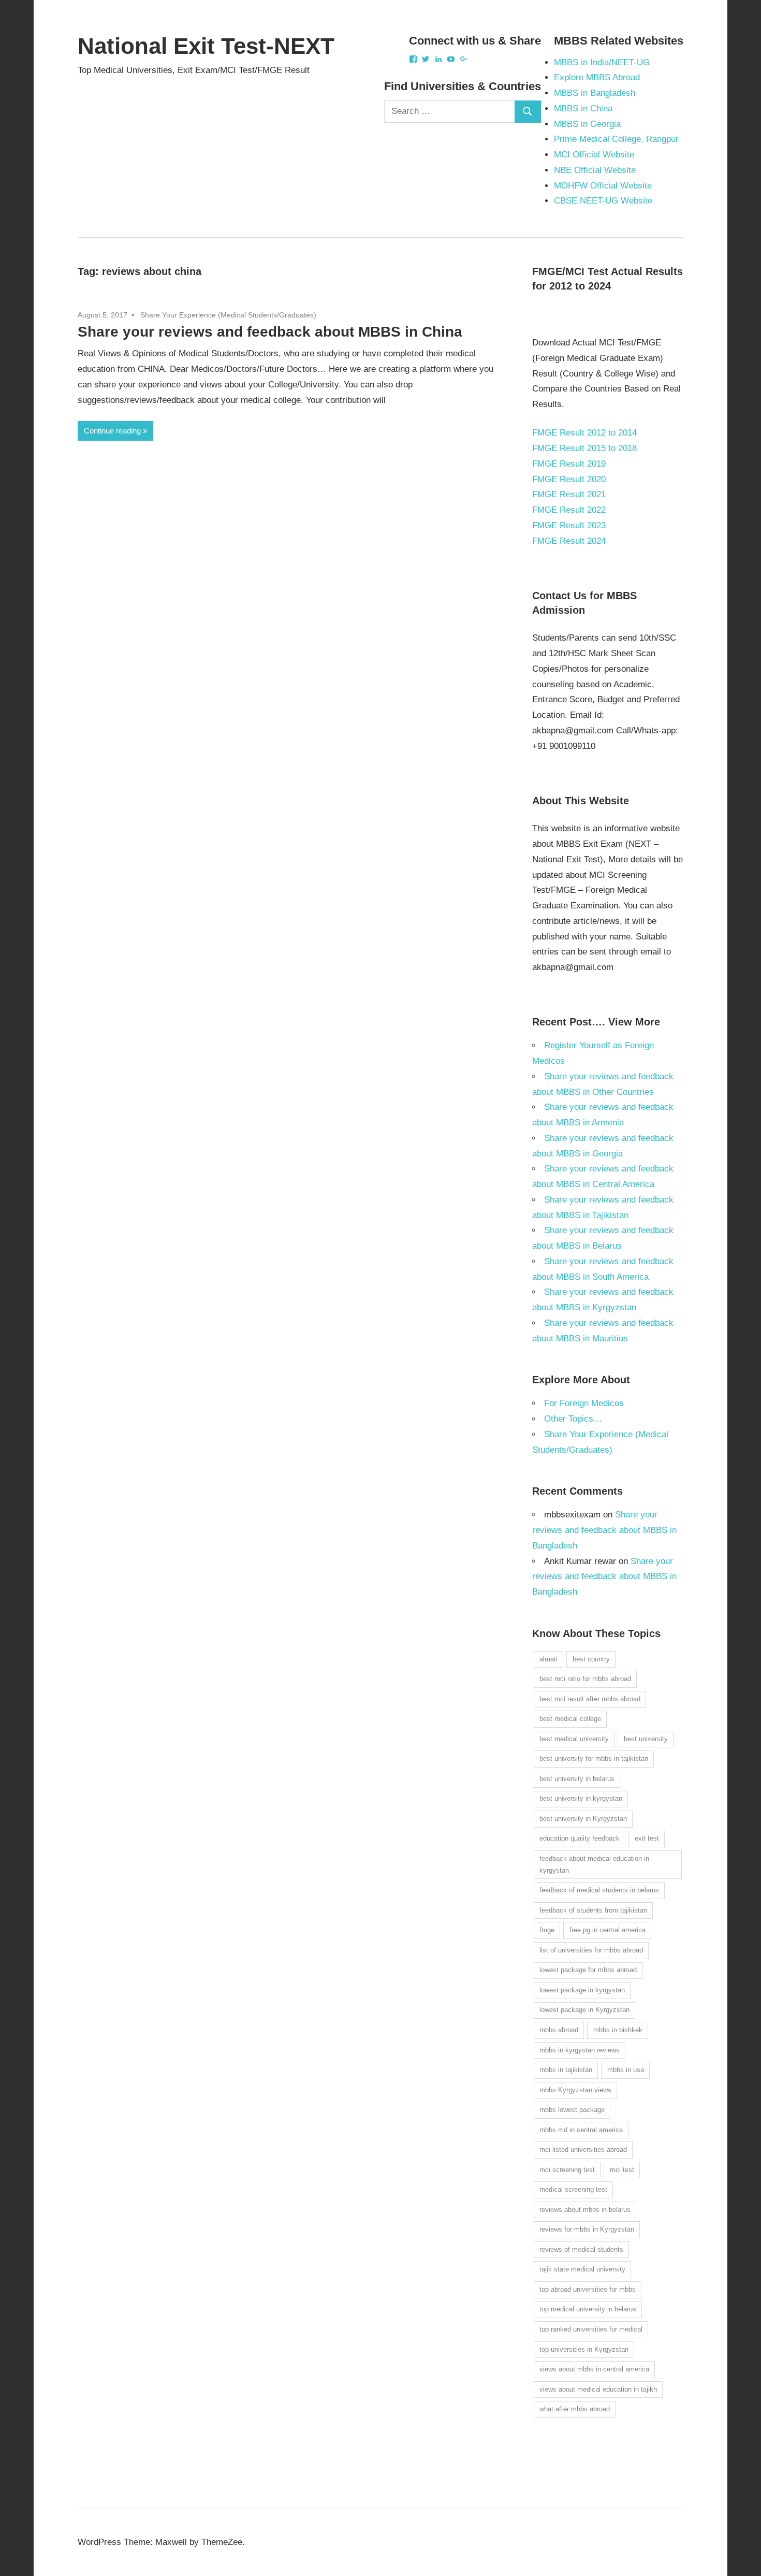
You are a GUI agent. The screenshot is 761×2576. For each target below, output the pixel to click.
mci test (622, 2170)
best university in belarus (577, 1779)
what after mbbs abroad (575, 2409)
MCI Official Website (594, 155)
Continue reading (112, 431)
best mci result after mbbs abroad (590, 1699)
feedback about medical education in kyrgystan (594, 1864)
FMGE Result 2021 (569, 494)
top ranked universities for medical (591, 2329)
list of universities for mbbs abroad (591, 1950)
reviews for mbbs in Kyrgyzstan (587, 2229)
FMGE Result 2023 (569, 525)
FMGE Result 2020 (569, 479)
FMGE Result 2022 (569, 510)
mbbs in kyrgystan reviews (580, 2050)
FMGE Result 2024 (569, 541)
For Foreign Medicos (584, 1403)
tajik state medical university (582, 2269)
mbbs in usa (626, 2070)
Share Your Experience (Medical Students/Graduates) (228, 315)
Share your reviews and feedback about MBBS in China (270, 332)
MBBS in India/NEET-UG (602, 62)
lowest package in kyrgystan (582, 1990)
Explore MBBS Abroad (597, 77)
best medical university (574, 1739)
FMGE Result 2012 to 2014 (584, 433)
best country (591, 1659)
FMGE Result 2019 (569, 464)
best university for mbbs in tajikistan (594, 1759)
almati (548, 1659)
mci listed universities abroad (583, 2150)
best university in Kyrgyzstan (583, 1819)
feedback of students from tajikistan (593, 1910)
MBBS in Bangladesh (595, 93)
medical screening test (573, 2189)
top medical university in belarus (588, 2309)
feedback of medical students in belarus (599, 1890)
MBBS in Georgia (587, 124)
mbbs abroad (559, 2030)
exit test (647, 1838)
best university (646, 1739)
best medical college (570, 1719)
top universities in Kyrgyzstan (584, 2349)
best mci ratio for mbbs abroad (585, 1679)
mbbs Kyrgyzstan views (575, 2090)
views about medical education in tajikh (598, 2389)
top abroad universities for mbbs (588, 2289)
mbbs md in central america (581, 2130)
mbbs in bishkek (618, 2030)
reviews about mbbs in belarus (585, 2210)
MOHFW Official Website (603, 186)
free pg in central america (608, 1930)
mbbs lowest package (572, 2110)
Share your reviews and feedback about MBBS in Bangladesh (604, 1530)
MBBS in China (583, 108)
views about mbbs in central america (594, 2369)
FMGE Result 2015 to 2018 (584, 448)
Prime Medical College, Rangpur (616, 139)
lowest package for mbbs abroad (588, 1970)
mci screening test (567, 2170)
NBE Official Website (595, 170)
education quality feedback (580, 1838)
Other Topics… (573, 1419)
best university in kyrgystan (581, 1798)
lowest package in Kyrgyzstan (584, 2010)
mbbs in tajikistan (566, 2070)
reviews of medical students (581, 2249)
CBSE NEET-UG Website (603, 201)
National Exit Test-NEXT (206, 46)
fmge (547, 1930)
